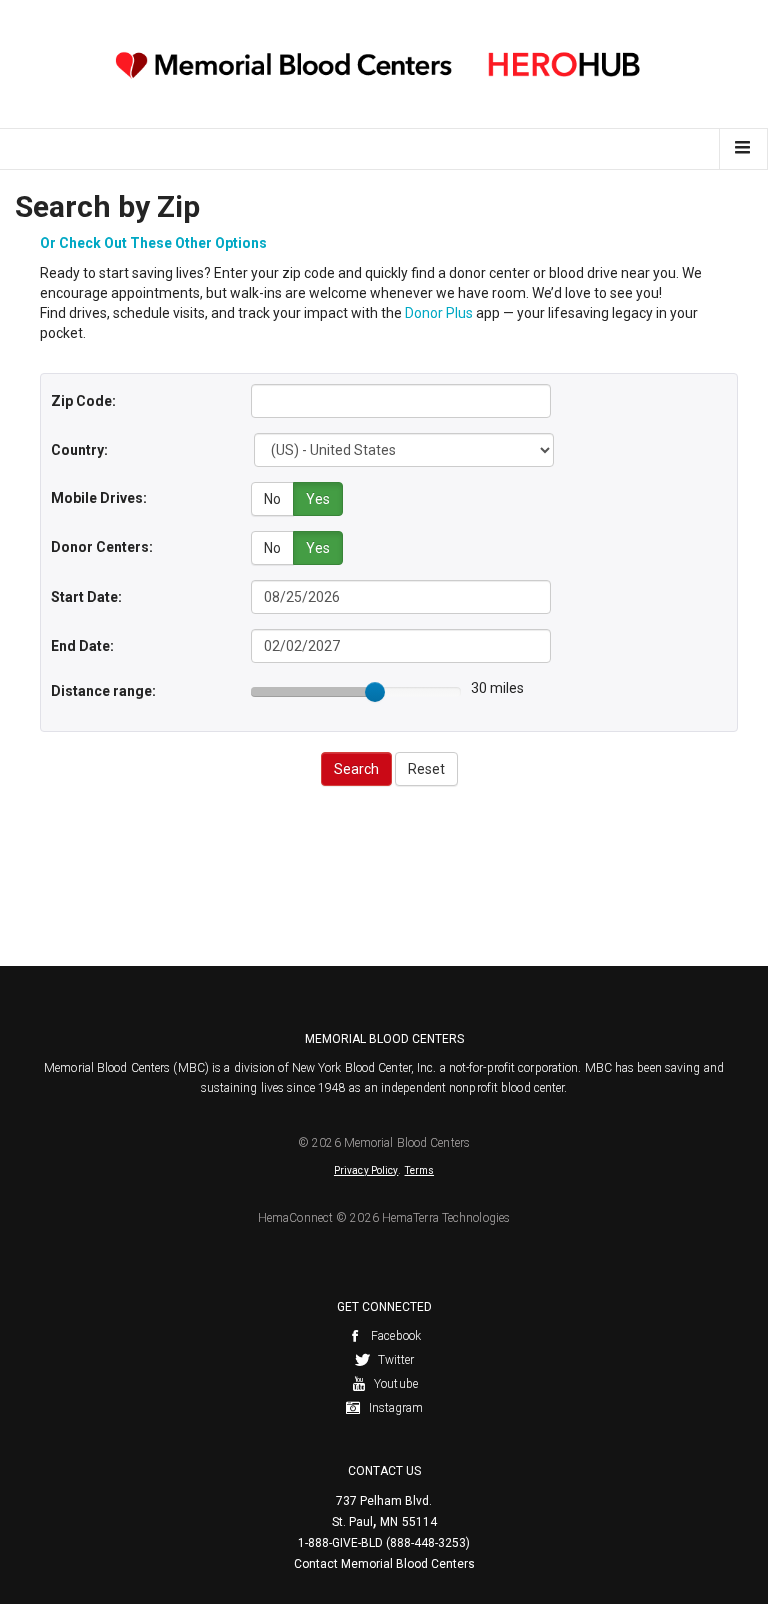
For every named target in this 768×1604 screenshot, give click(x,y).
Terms (420, 1170)
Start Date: (86, 597)
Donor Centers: (102, 547)
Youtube (394, 1384)
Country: (79, 450)
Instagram (395, 1408)
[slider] (375, 692)
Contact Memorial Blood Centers (384, 1564)
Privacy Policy (366, 1170)
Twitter (395, 1360)
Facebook (394, 1336)
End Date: (82, 646)
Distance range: (103, 691)
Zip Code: (83, 401)
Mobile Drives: (99, 498)
